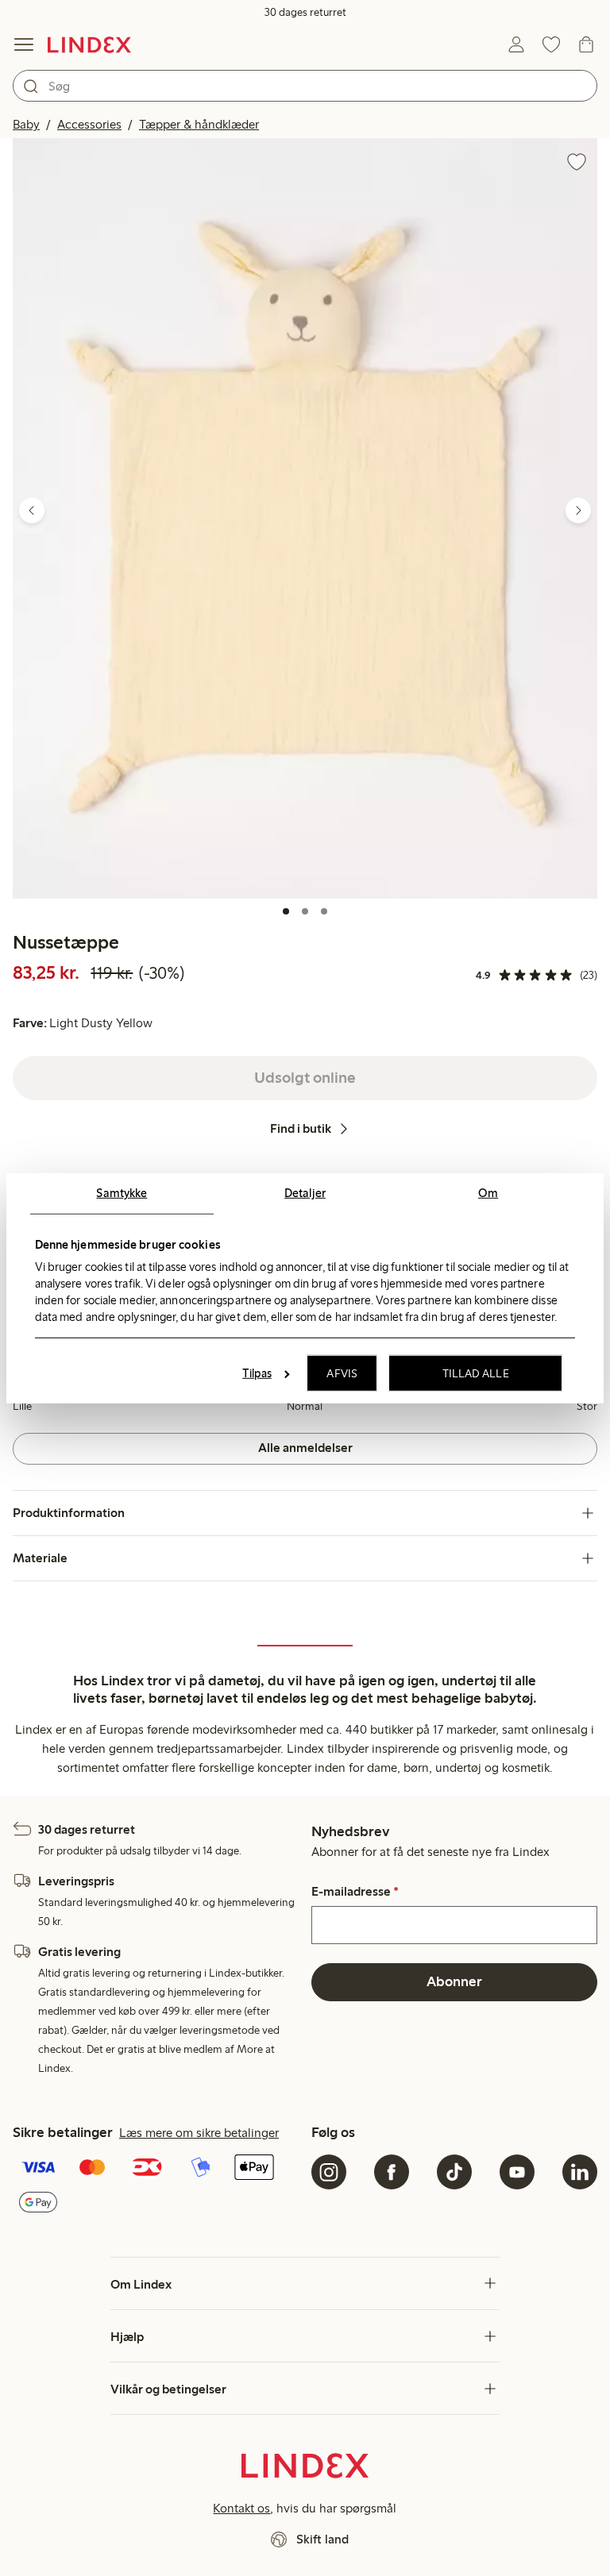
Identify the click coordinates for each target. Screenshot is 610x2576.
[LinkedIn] (580, 2172)
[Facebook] (392, 2172)
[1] (286, 911)
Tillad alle (476, 1373)
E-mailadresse (355, 1892)
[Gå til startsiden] (89, 44)
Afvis (342, 1373)
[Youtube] (517, 2172)
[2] (305, 911)
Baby (26, 124)
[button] (305, 518)
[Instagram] (329, 2172)
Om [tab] (488, 1192)
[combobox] (305, 86)
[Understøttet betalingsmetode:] (156, 2187)
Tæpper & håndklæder (199, 124)
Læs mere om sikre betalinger (199, 2133)
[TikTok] (454, 2172)
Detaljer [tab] (305, 1192)
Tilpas (257, 1373)
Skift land (322, 2539)
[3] (324, 911)
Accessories (89, 124)
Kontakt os (241, 2508)
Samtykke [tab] (122, 1192)
